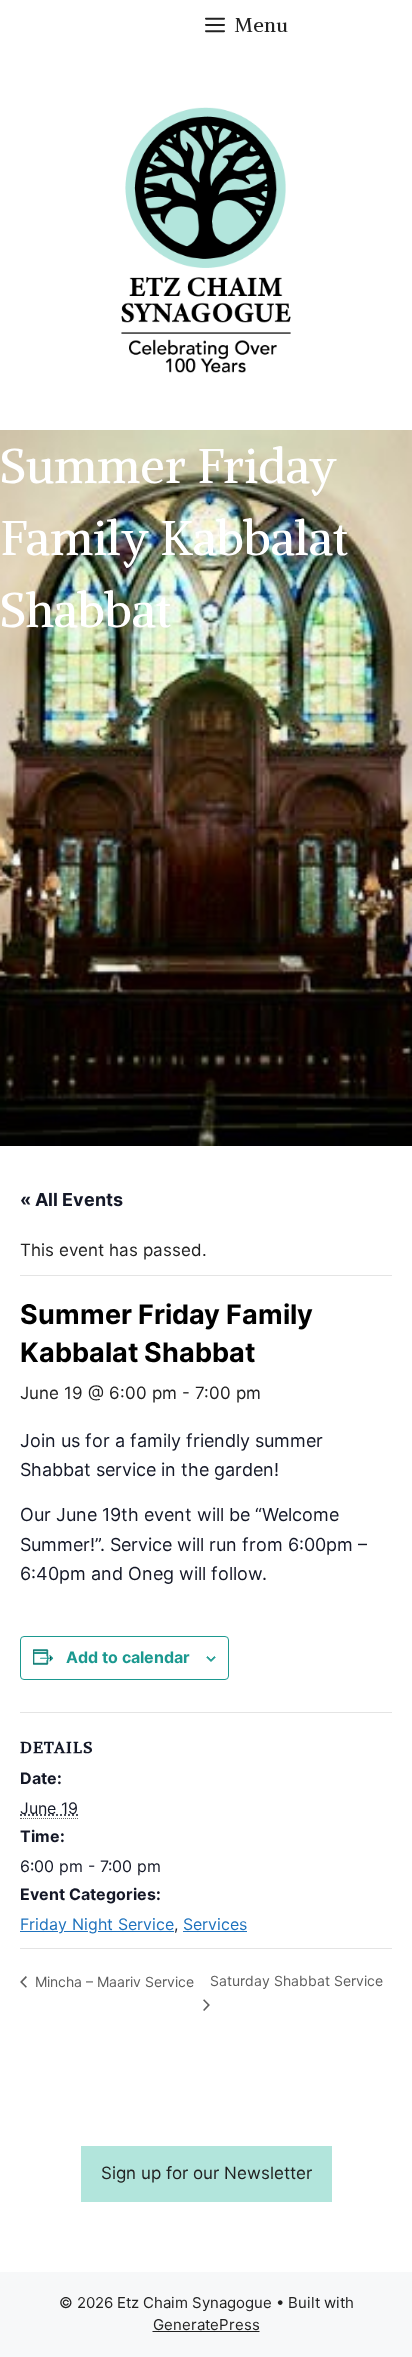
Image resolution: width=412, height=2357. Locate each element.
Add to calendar (128, 1657)
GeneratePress (206, 2324)
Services (215, 1924)
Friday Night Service (97, 1924)
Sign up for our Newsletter (206, 2173)
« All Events (71, 1199)
